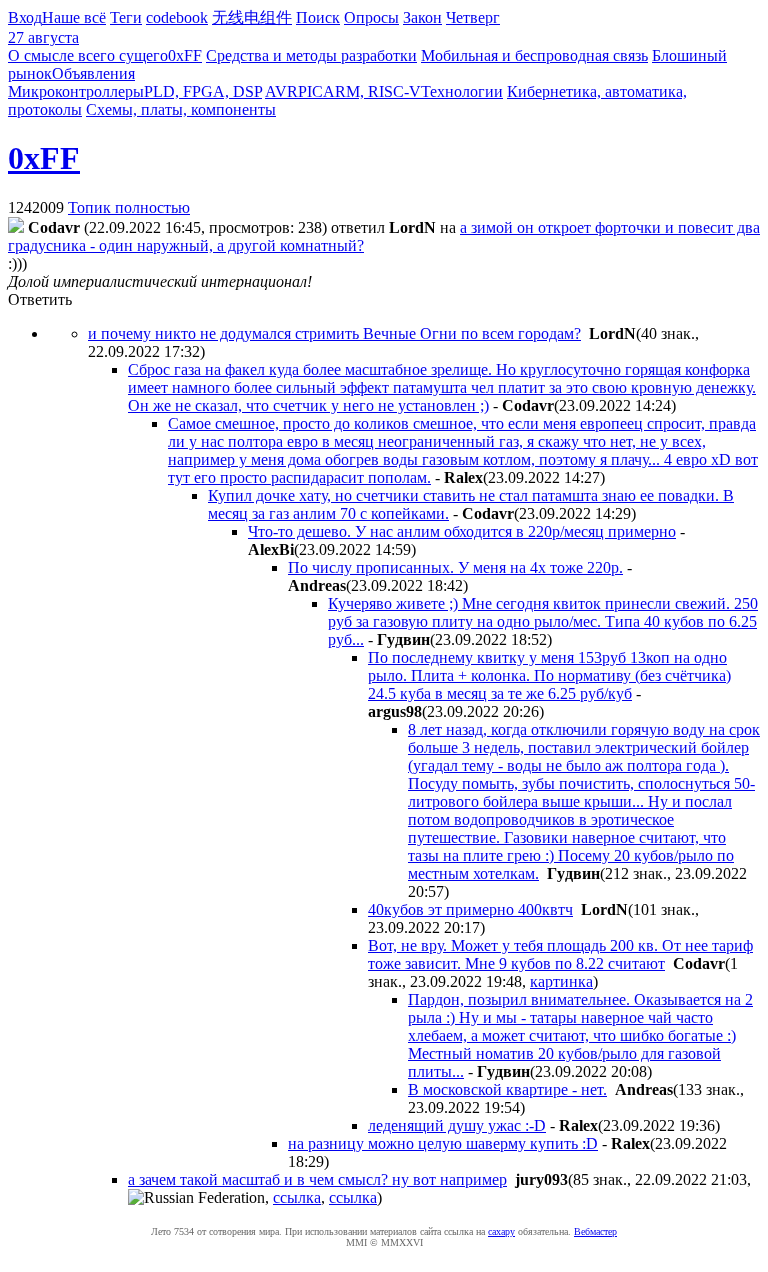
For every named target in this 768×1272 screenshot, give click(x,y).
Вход (25, 17)
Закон (422, 17)
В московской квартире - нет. (507, 1089)
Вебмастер (595, 1231)
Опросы (371, 17)
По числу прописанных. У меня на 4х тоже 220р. (455, 567)
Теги (126, 17)
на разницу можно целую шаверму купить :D (443, 1143)
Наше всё (74, 17)
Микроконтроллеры (76, 91)
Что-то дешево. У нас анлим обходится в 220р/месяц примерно (462, 531)
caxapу (501, 1231)
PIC (310, 91)
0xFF (185, 55)
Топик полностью (129, 207)
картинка (561, 981)
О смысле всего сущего (88, 55)
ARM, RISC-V (372, 91)
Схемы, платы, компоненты (181, 109)
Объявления (93, 73)
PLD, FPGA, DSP (203, 91)
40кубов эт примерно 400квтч (470, 909)
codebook (177, 17)
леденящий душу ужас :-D (457, 1125)
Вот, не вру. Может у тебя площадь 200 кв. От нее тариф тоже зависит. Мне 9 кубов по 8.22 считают (560, 954)
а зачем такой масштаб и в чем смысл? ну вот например (317, 1179)
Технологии (462, 91)
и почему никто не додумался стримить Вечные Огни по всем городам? (334, 333)
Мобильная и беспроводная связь (534, 55)
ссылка (297, 1197)
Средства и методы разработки (311, 55)
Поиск (318, 17)
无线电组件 (252, 17)
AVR (281, 91)
